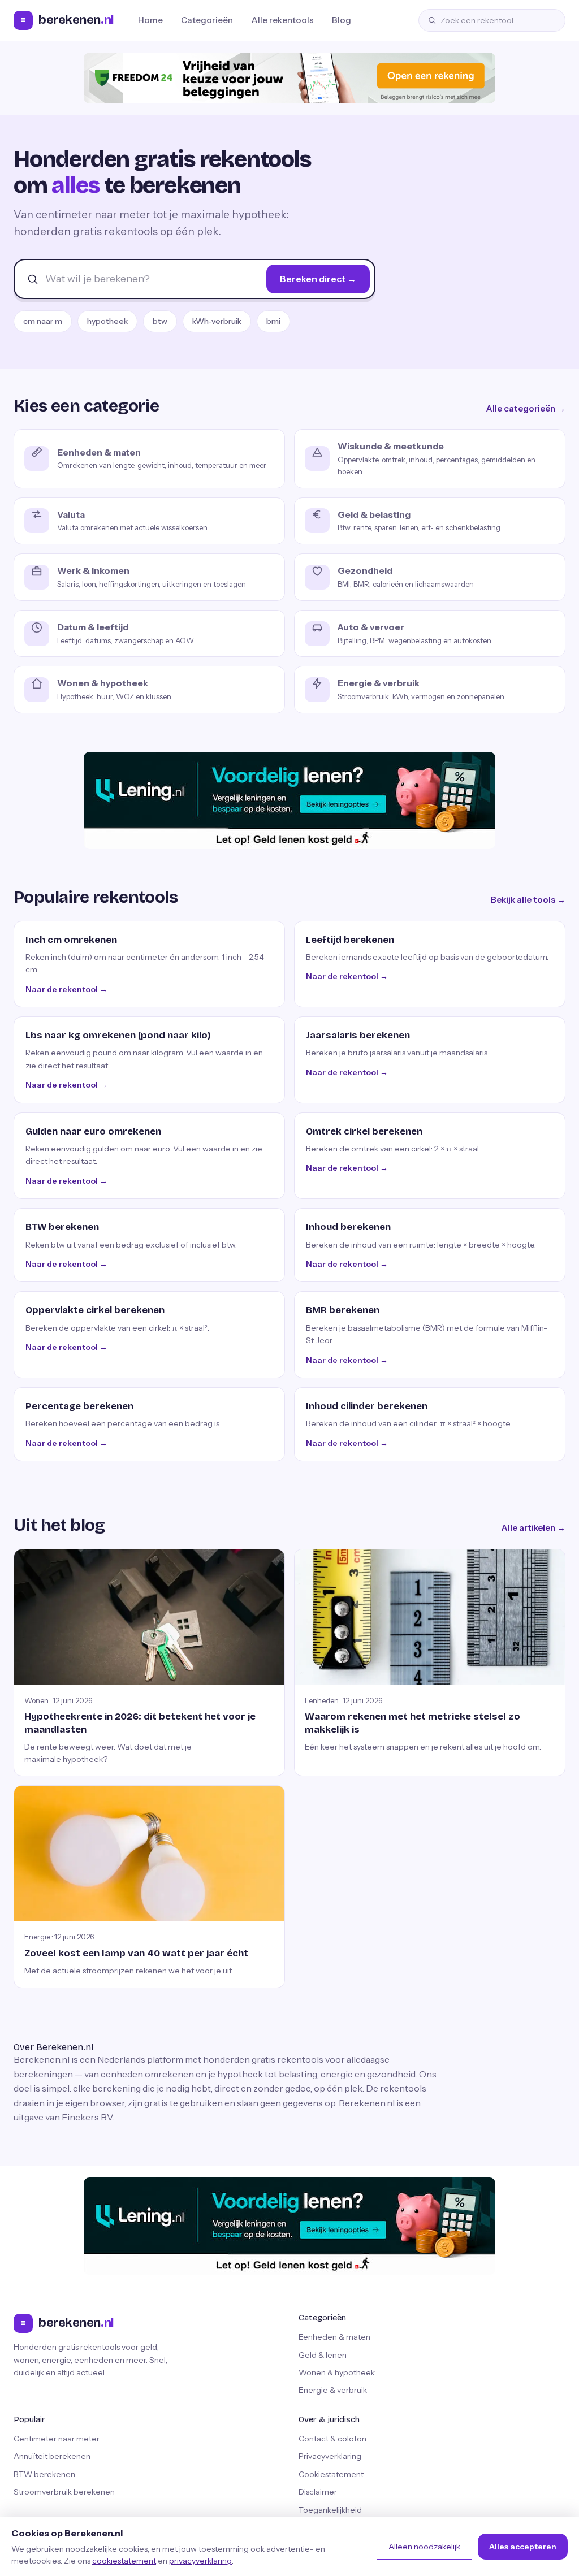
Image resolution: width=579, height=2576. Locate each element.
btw (160, 321)
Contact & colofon (332, 2439)
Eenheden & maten (334, 2337)
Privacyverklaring (330, 2456)
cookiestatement (124, 2561)
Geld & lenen (323, 2355)
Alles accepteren (523, 2547)
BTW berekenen (44, 2474)
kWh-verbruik (217, 321)
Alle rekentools (282, 20)
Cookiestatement (331, 2474)
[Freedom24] (289, 78)
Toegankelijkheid (330, 2510)
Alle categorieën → (526, 408)
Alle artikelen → (533, 1528)
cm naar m (43, 321)
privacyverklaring (200, 2561)
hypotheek (107, 321)
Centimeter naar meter (57, 2439)
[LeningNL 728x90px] (289, 800)
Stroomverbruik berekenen (64, 2492)
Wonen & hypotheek (337, 2372)
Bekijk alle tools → (528, 900)
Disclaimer (318, 2492)
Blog (342, 20)
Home (150, 20)
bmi (273, 321)
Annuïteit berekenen (52, 2456)
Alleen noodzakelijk (424, 2547)
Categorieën (207, 20)
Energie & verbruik (333, 2390)
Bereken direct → (318, 279)
